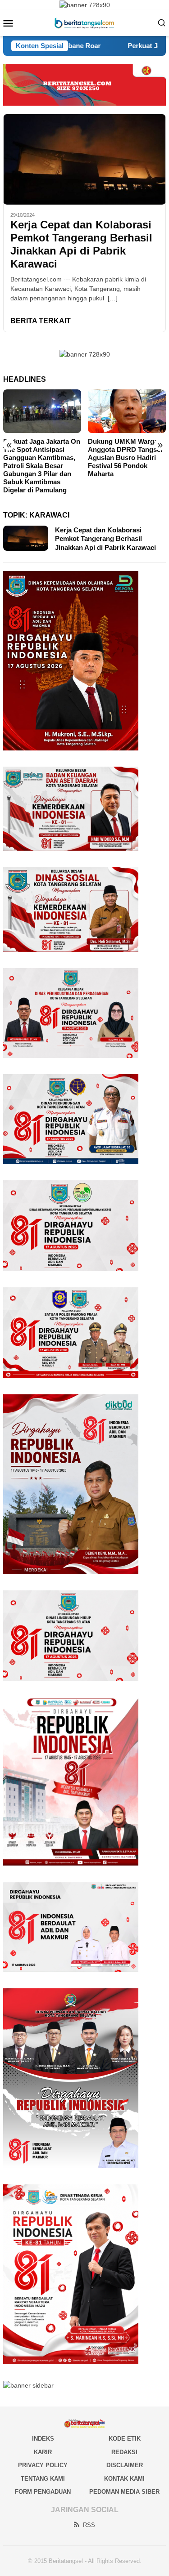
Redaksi (124, 2452)
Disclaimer (125, 2465)
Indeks (43, 2439)
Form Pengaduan (43, 2492)
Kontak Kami (124, 2479)
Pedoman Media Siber (124, 2492)
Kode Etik (125, 2439)
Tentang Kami (43, 2479)
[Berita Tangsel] (84, 22)
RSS (89, 2525)
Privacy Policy (43, 2465)
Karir (43, 2452)
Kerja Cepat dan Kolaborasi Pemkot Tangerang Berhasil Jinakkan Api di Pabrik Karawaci (81, 244)
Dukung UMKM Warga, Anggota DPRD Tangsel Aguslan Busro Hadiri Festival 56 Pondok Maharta (125, 458)
